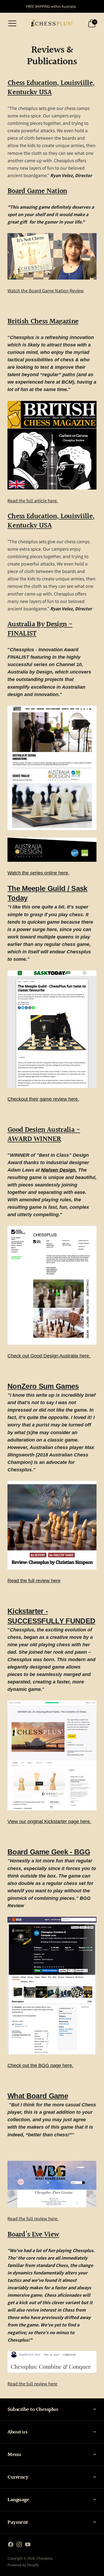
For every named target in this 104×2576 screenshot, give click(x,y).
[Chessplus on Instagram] (19, 2545)
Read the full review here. (33, 2219)
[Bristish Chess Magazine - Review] (52, 445)
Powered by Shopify (23, 2565)
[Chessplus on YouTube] (28, 2545)
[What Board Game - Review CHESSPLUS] (52, 2184)
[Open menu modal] (12, 23)
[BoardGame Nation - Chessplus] (52, 256)
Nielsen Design (58, 1170)
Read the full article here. (33, 501)
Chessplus (44, 2558)
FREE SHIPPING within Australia (51, 6)
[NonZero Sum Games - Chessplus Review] (52, 1525)
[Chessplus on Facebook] (11, 2545)
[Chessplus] (52, 23)
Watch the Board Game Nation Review (46, 291)
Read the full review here (32, 2384)
